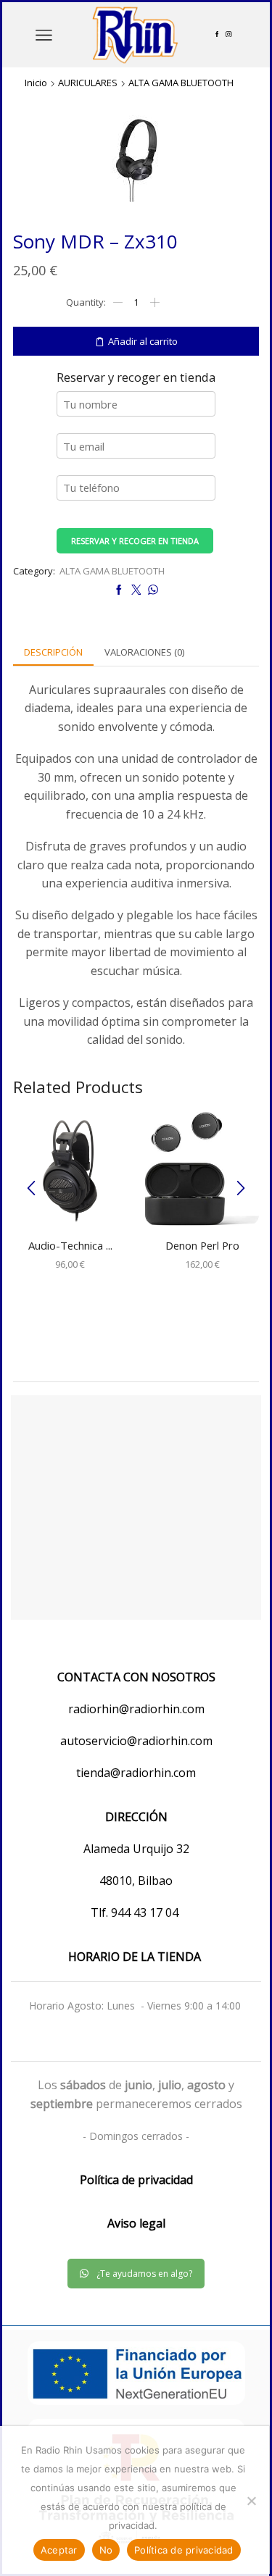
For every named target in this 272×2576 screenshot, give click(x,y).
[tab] (53, 652)
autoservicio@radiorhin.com (136, 1741)
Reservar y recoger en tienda (135, 541)
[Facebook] (217, 35)
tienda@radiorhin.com (136, 1773)
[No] (251, 2501)
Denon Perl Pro (202, 1245)
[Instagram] (228, 35)
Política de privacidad (184, 2550)
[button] (31, 1189)
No (106, 2550)
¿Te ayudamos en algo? (144, 2274)
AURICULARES (88, 83)
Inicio (36, 83)
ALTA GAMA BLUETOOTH (181, 83)
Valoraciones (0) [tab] (144, 652)
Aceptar (59, 2550)
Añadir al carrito (143, 341)
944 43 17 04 (146, 1912)
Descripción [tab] (53, 652)
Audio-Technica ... (70, 1245)
